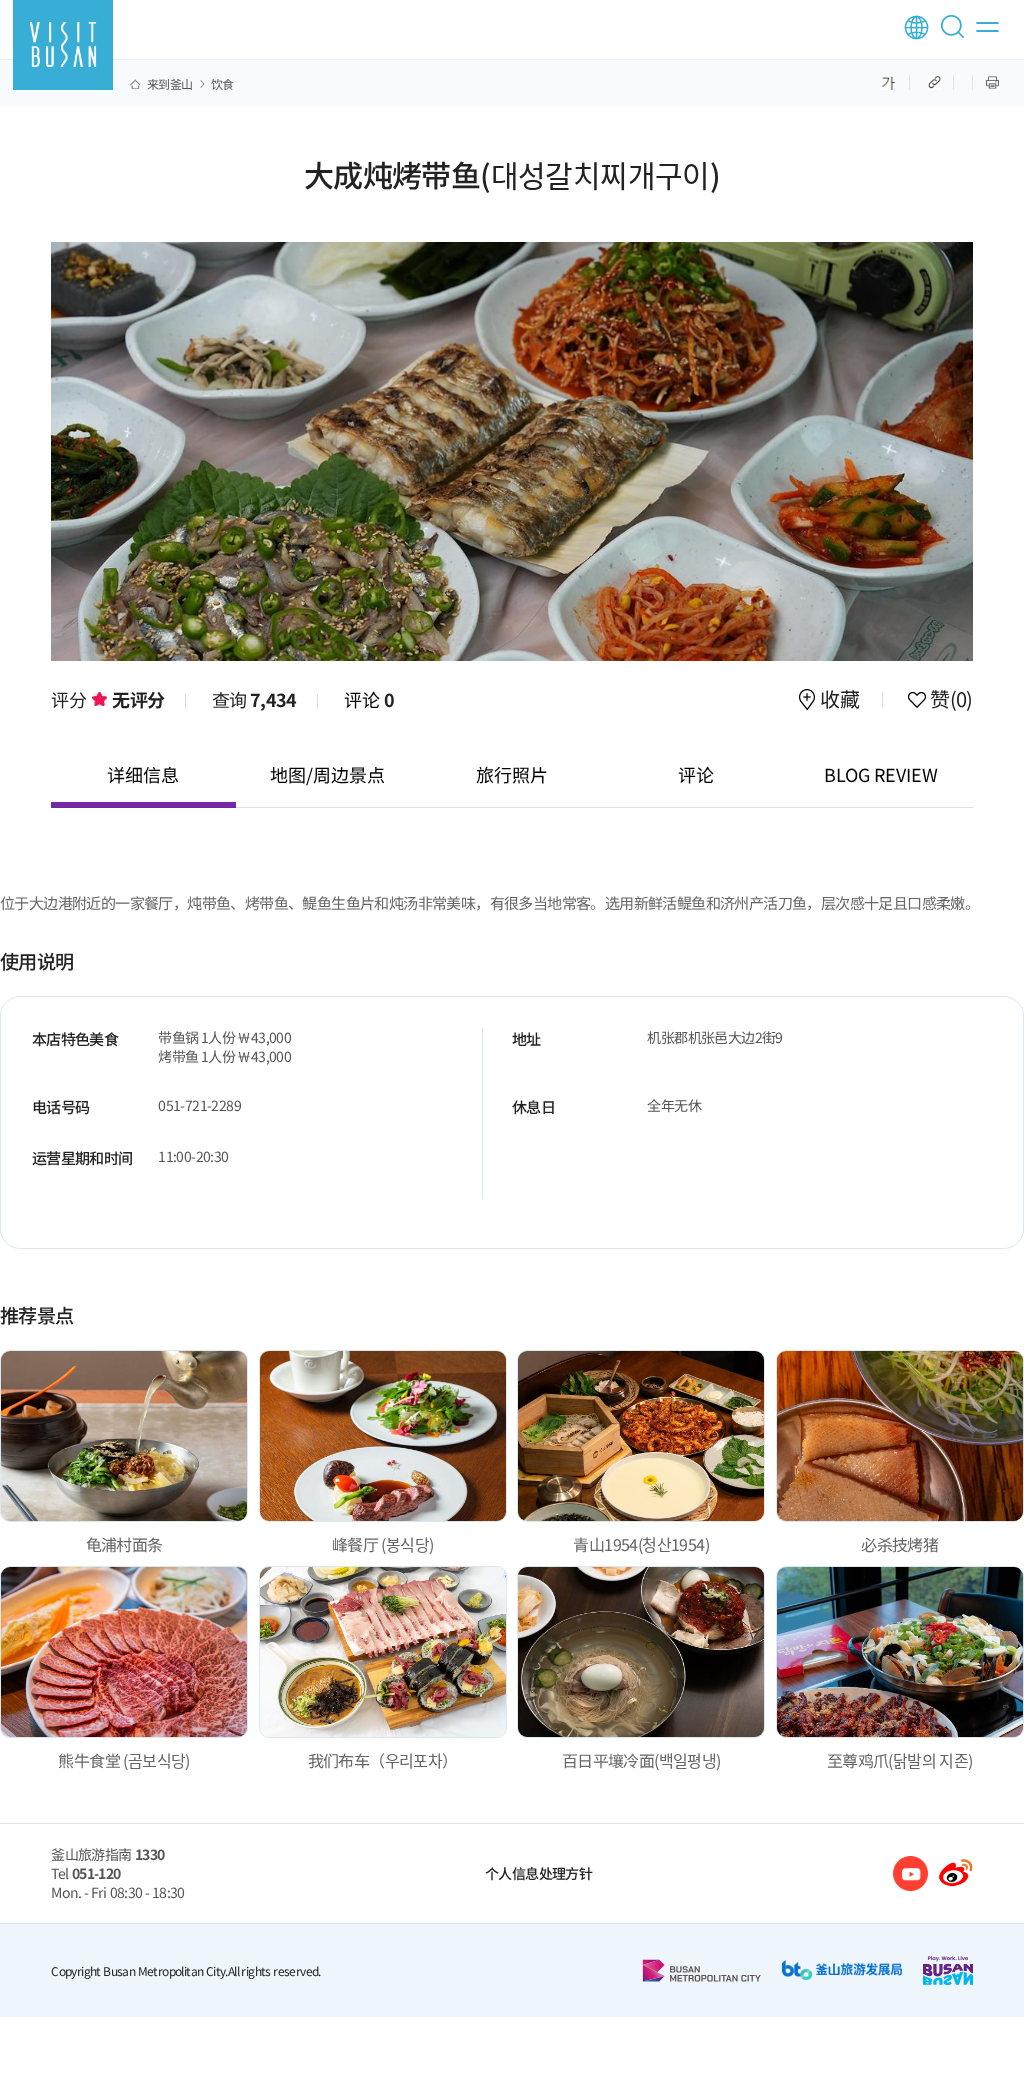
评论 (369, 699)
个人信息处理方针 (538, 1873)
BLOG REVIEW (881, 774)
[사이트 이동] (910, 1873)
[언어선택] (916, 27)
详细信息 (143, 774)
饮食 (222, 84)
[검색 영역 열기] (956, 35)
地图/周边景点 (327, 774)
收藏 (840, 701)
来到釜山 (170, 84)
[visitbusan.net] (63, 45)
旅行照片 (512, 774)
